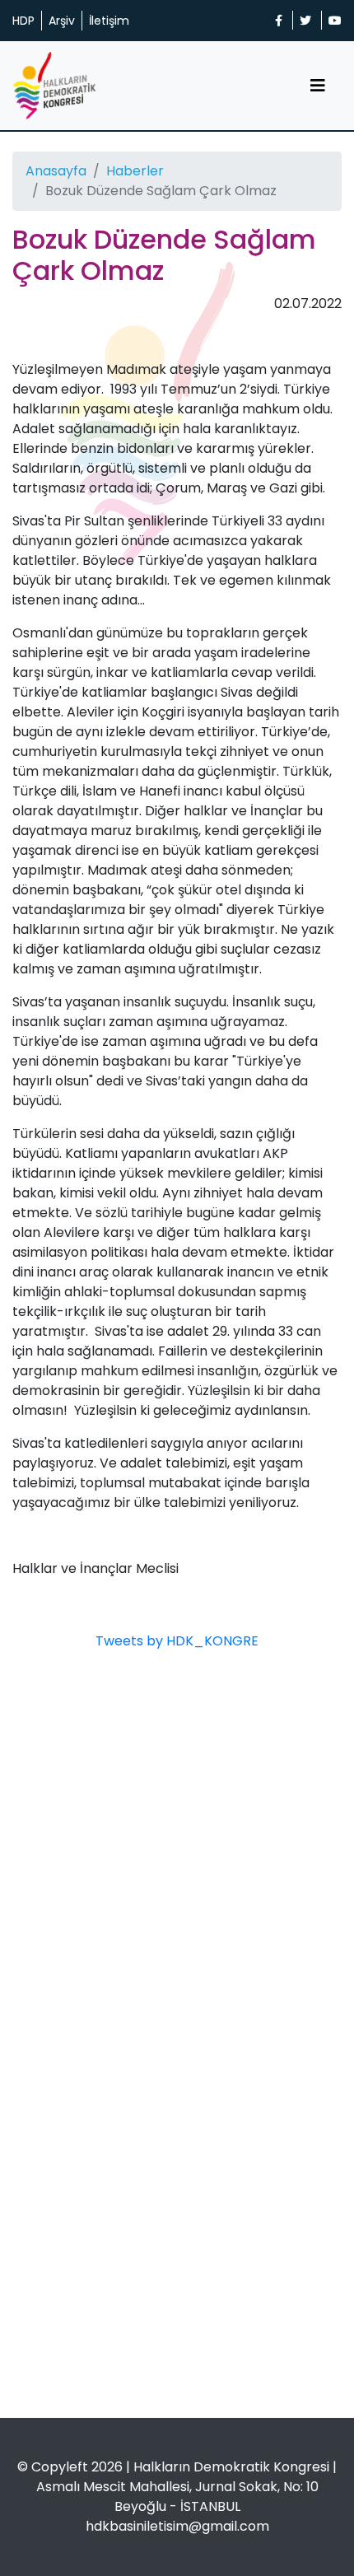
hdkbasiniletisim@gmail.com (177, 2526)
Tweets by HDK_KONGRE (177, 1641)
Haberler (135, 171)
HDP (23, 21)
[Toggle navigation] (318, 86)
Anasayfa (56, 171)
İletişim (109, 21)
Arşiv (62, 21)
